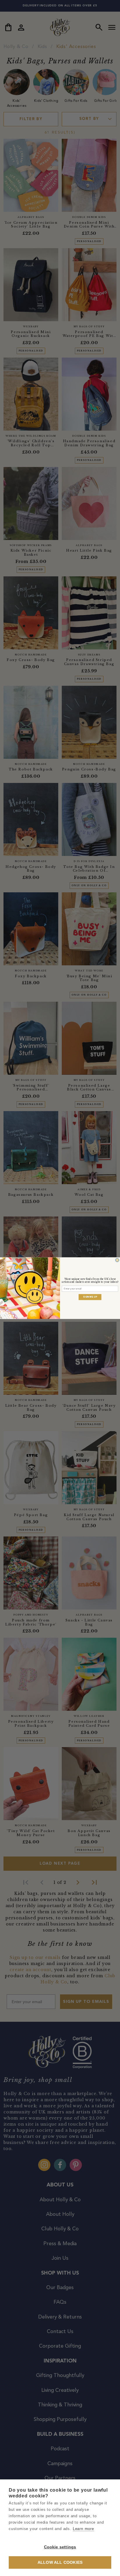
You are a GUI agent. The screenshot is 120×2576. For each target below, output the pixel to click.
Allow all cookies (60, 2562)
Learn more (83, 2529)
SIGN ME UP (90, 1297)
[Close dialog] (117, 1260)
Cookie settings (60, 2547)
